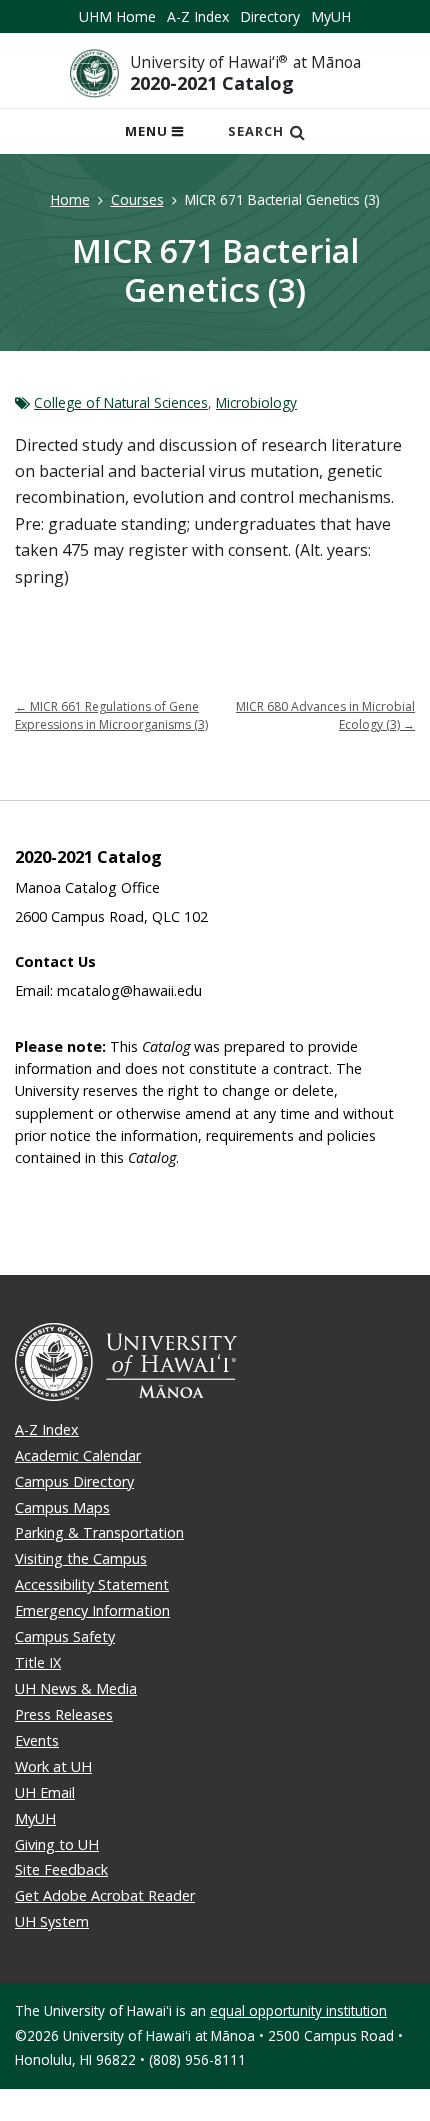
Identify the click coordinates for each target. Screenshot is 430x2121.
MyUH (331, 16)
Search (256, 131)
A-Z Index (198, 16)
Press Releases (64, 1714)
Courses (137, 199)
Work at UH (53, 1766)
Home (70, 199)
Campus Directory (74, 1481)
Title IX (38, 1662)
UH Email (45, 1792)
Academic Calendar (78, 1455)
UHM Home (117, 16)
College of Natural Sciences (121, 402)
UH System (52, 1921)
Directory (270, 16)
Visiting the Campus (81, 1558)
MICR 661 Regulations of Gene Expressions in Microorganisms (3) (111, 715)
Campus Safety (65, 1636)
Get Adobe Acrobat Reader (105, 1895)
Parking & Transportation (99, 1532)
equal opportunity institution (298, 2010)
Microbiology (256, 402)
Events (37, 1740)
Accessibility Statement (92, 1584)
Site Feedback (61, 1869)
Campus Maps (62, 1507)
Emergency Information (92, 1610)
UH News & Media (76, 1688)
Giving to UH (57, 1844)
